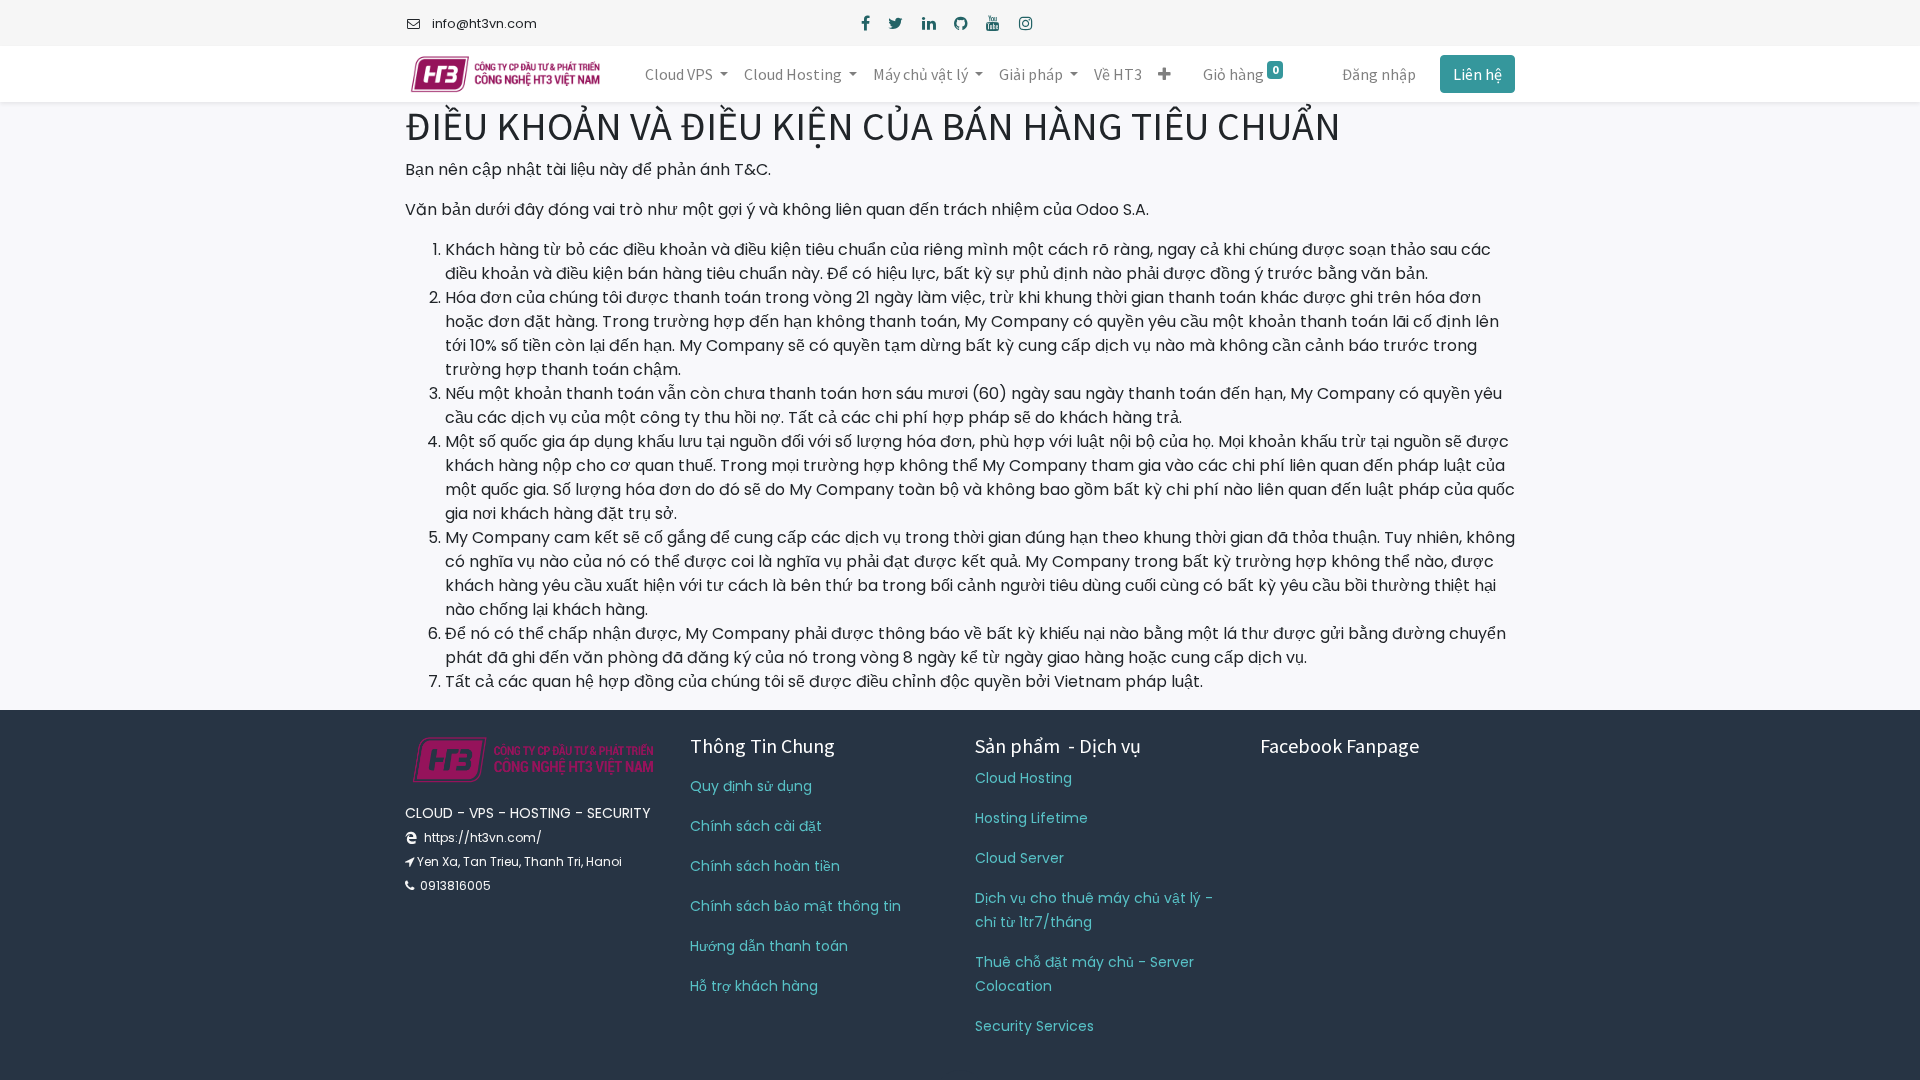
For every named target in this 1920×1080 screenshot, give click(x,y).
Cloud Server (1019, 858)
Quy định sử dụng (751, 786)
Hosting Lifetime (1031, 818)
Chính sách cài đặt (756, 826)
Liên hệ (1477, 74)
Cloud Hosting (1023, 778)
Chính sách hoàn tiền (765, 866)
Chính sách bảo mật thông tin (795, 906)
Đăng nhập (1379, 74)
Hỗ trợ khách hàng (754, 986)
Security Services (1034, 1026)
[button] (1164, 74)
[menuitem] (1118, 74)
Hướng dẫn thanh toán (769, 946)
